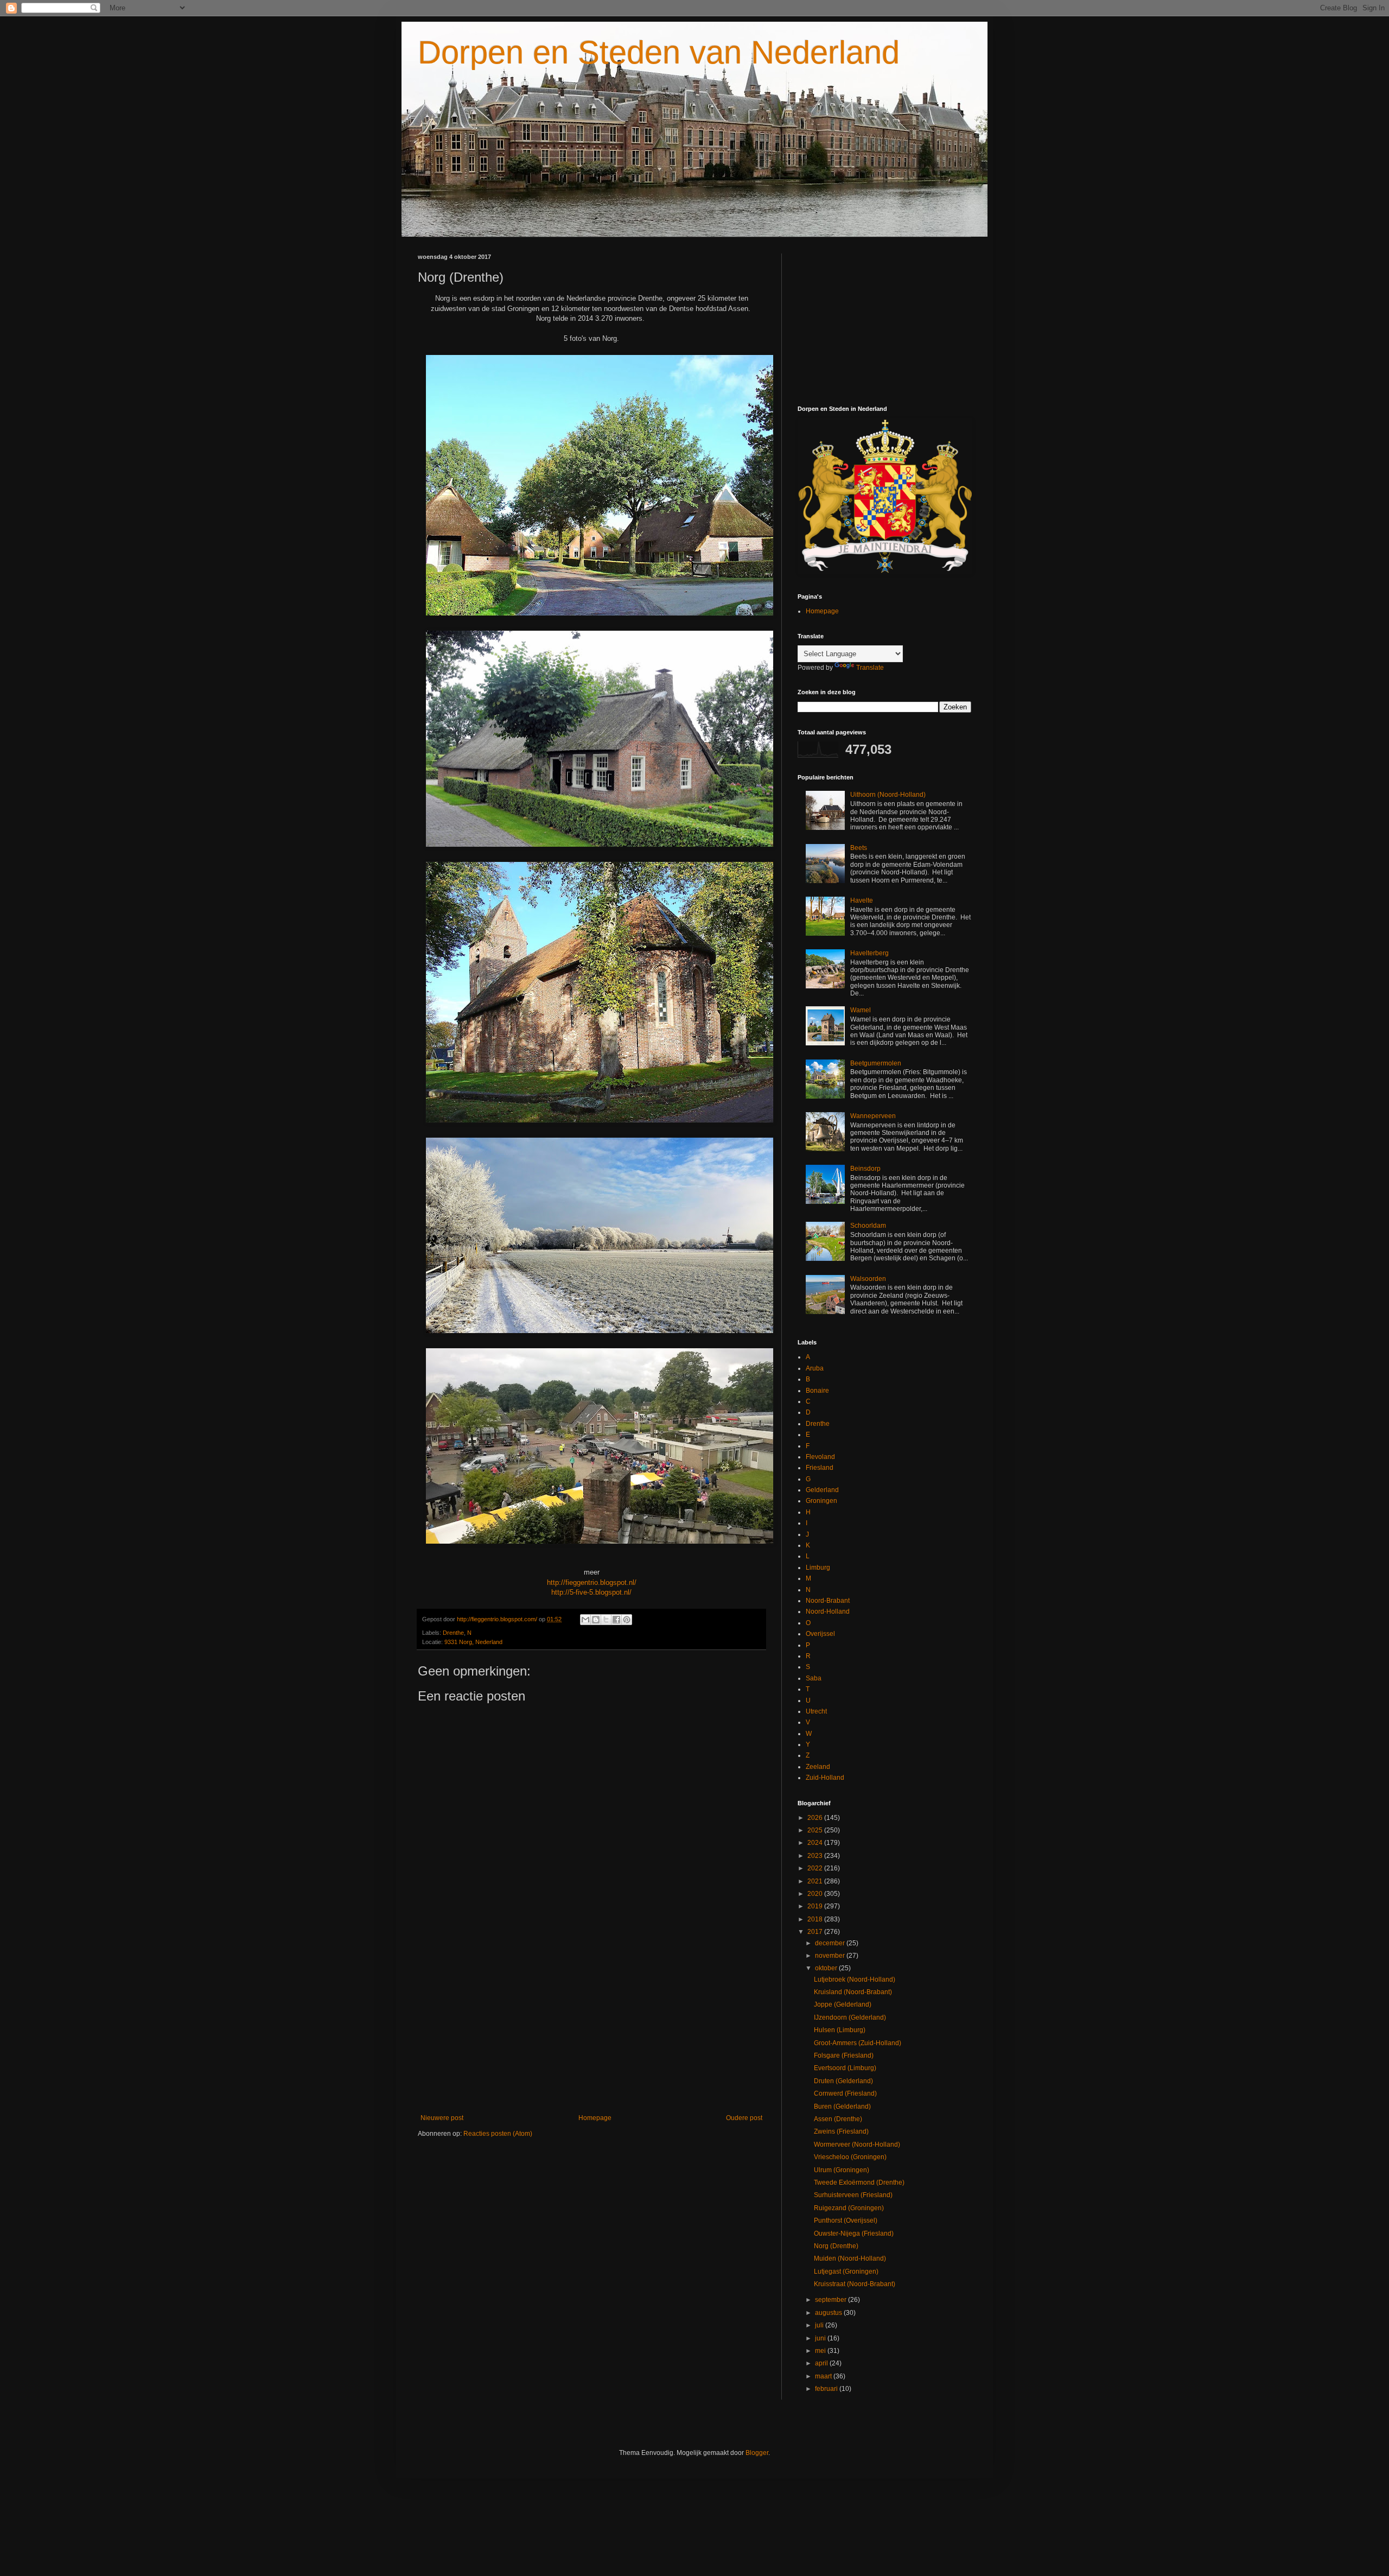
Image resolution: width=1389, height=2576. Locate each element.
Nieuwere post (442, 2118)
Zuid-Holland (825, 1778)
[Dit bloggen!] (596, 1620)
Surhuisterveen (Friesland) (853, 2195)
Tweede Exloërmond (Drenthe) (859, 2182)
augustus (829, 2313)
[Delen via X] (606, 1620)
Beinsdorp (865, 1169)
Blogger (757, 2453)
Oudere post (744, 2118)
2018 (816, 1919)
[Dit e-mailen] (585, 1620)
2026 (816, 1818)
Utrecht (816, 1711)
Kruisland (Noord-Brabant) (853, 1992)
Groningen (821, 1501)
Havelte (862, 900)
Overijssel (820, 1634)
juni (821, 2338)
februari (827, 2389)
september (832, 2300)
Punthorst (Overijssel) (846, 2220)
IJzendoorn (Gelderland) (850, 2017)
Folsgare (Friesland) (844, 2055)
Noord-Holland (828, 1611)
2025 (816, 1830)
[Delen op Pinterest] (627, 1620)
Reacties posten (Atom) (498, 2134)
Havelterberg (869, 953)
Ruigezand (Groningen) (849, 2208)
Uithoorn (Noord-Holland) (888, 795)
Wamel (861, 1010)
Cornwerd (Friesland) (845, 2093)
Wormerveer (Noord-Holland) (857, 2144)
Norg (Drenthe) (836, 2246)
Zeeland (818, 1767)
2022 (816, 1868)
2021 (816, 1881)
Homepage (595, 2118)
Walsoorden (868, 1279)
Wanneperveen (873, 1116)
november (831, 1956)
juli (820, 2325)
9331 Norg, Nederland (473, 1642)
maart (824, 2376)
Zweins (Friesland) (841, 2131)
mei (821, 2351)
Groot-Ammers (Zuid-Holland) (858, 2043)
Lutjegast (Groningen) (846, 2272)
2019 (816, 1906)
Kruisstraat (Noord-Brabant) (855, 2284)
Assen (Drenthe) (838, 2119)
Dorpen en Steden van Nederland (659, 52)
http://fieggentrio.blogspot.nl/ (592, 1582)
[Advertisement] (591, 2025)
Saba (814, 1678)
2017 (816, 1932)
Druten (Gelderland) (843, 2081)
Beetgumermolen (876, 1063)
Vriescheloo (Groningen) (850, 2157)
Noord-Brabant (828, 1601)
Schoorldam (868, 1226)
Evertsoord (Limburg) (845, 2068)
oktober (827, 1968)
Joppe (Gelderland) (843, 2004)
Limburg (818, 1568)
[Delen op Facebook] (616, 1620)
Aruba (815, 1368)
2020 (816, 1894)
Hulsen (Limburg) (840, 2030)
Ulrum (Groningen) (842, 2170)
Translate (870, 668)
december (831, 1943)
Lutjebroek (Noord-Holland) (855, 1979)
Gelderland (822, 1490)
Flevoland (820, 1457)
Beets (859, 848)
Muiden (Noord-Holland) (850, 2258)
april (822, 2363)
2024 (816, 1843)
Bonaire (817, 1391)
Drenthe (453, 1633)
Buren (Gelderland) (842, 2107)
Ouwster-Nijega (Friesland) (854, 2234)
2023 (816, 1856)
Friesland (820, 1468)
